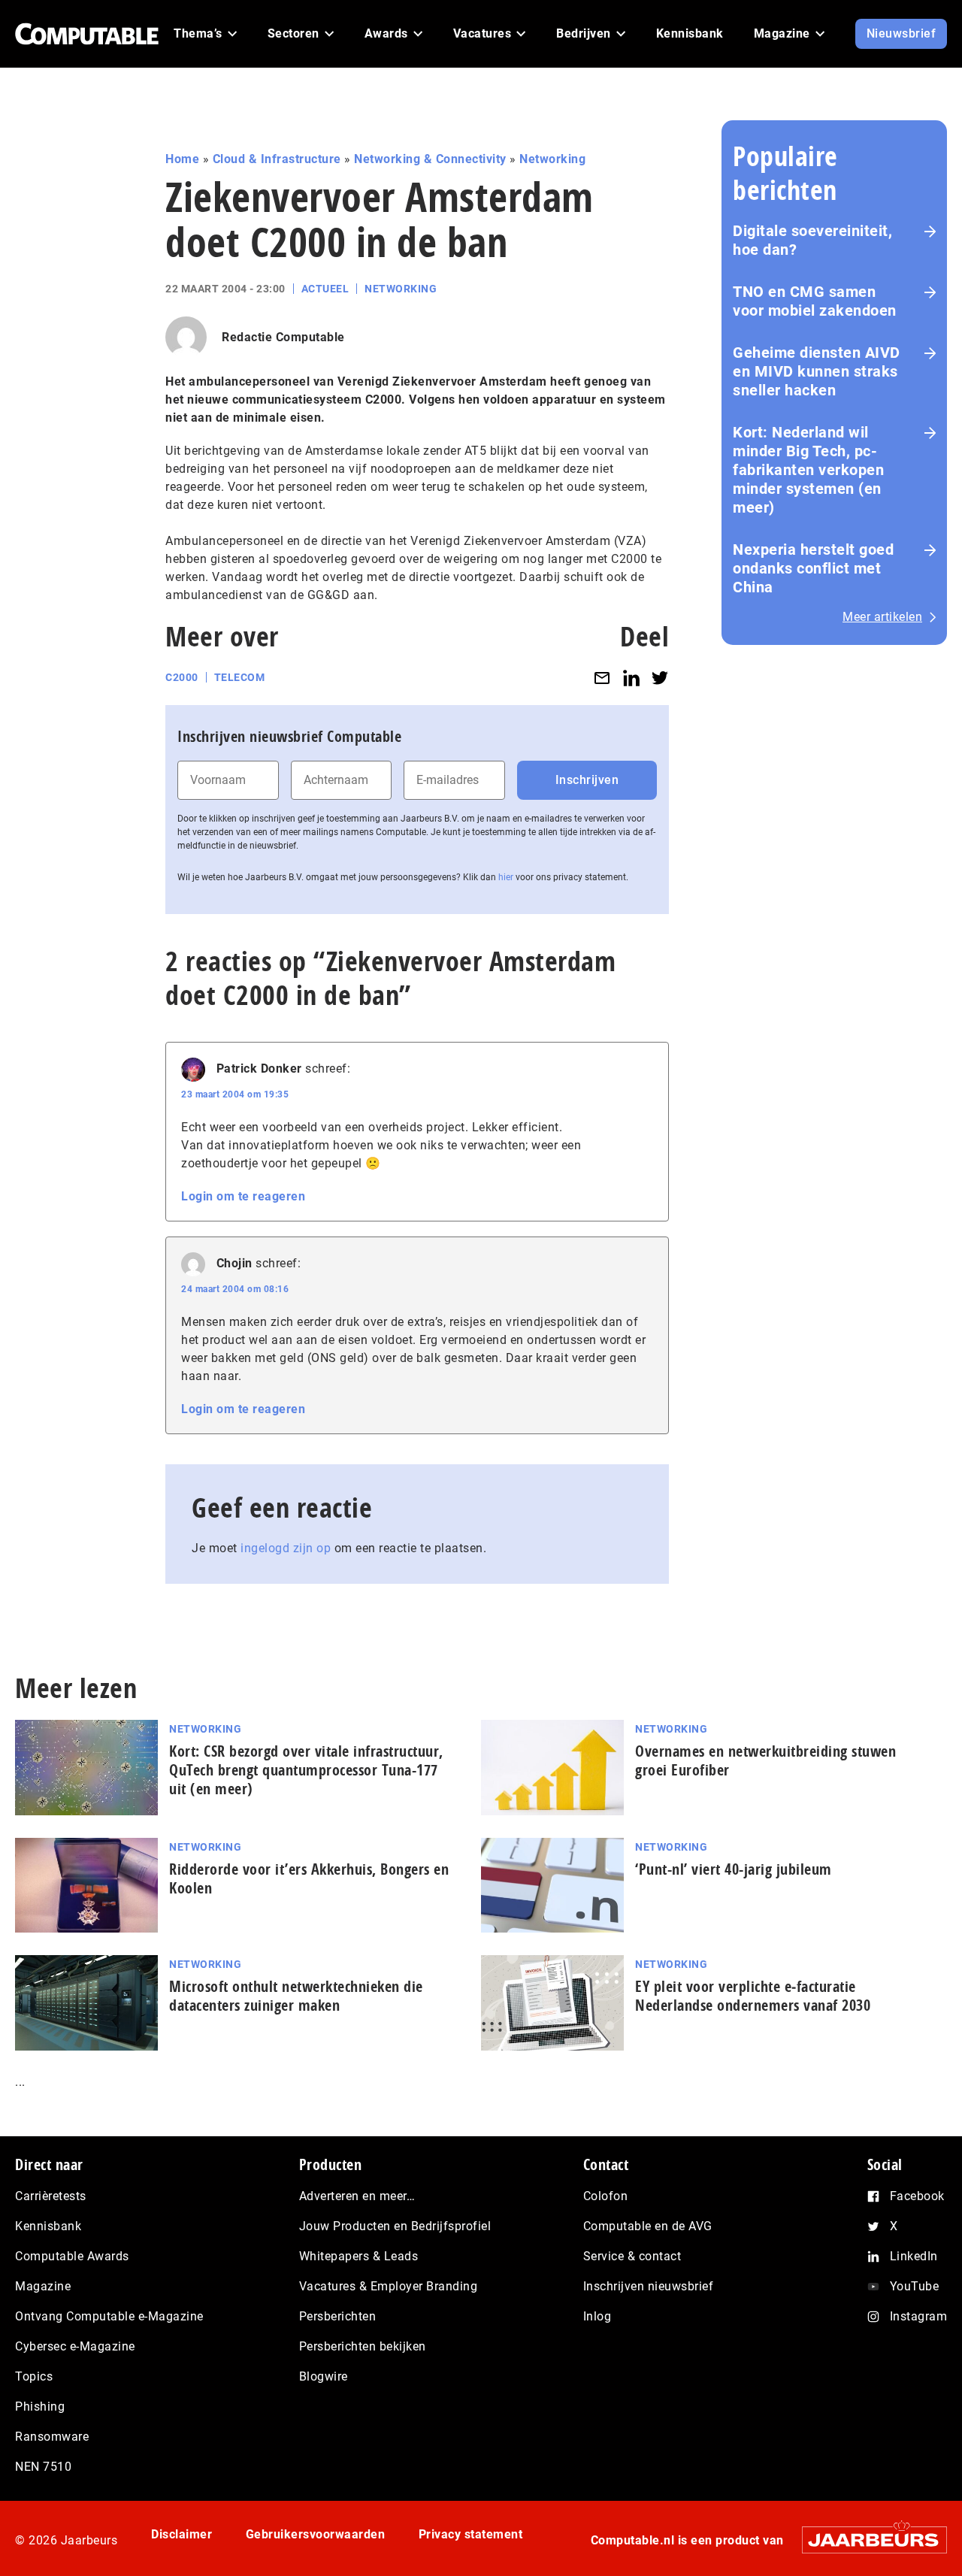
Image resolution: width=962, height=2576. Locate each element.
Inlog (597, 2316)
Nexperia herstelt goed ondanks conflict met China (813, 568)
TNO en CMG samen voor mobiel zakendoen (815, 301)
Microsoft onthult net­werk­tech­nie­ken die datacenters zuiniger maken (296, 1996)
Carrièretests (51, 2196)
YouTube (915, 2286)
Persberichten (338, 2316)
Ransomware (52, 2437)
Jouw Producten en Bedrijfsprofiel (395, 2226)
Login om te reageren (243, 1196)
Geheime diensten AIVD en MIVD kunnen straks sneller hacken (817, 371)
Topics (34, 2376)
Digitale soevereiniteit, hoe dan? (812, 240)
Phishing (40, 2406)
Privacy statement (471, 2534)
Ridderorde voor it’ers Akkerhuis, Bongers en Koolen (309, 1878)
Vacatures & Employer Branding (389, 2286)
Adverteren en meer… (357, 2196)
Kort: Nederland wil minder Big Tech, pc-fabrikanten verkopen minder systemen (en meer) (808, 470)
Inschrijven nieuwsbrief (649, 2286)
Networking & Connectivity (430, 159)
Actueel (325, 289)
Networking (552, 159)
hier (506, 877)
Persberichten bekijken (363, 2346)
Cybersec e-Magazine (75, 2346)
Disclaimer (182, 2534)
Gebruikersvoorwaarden (316, 2534)
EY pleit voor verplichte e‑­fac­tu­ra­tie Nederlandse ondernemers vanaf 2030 (753, 1996)
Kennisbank (48, 2226)
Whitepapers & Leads (359, 2256)
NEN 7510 (43, 2467)
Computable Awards (72, 2256)
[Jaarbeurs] (867, 2540)
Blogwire (324, 2376)
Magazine (43, 2286)
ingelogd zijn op (286, 1548)
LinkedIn (914, 2256)
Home (182, 159)
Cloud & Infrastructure (277, 159)
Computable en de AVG (648, 2226)
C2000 (182, 677)
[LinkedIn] (631, 678)
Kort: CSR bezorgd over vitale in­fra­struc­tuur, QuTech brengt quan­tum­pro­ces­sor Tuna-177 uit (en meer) (306, 1770)
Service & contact (632, 2256)
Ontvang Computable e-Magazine (109, 2316)
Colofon (606, 2196)
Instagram (919, 2316)
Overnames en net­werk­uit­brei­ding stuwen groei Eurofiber (765, 1760)
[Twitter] (660, 678)
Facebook (917, 2196)
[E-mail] (602, 678)
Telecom (240, 677)
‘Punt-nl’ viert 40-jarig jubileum (734, 1869)
